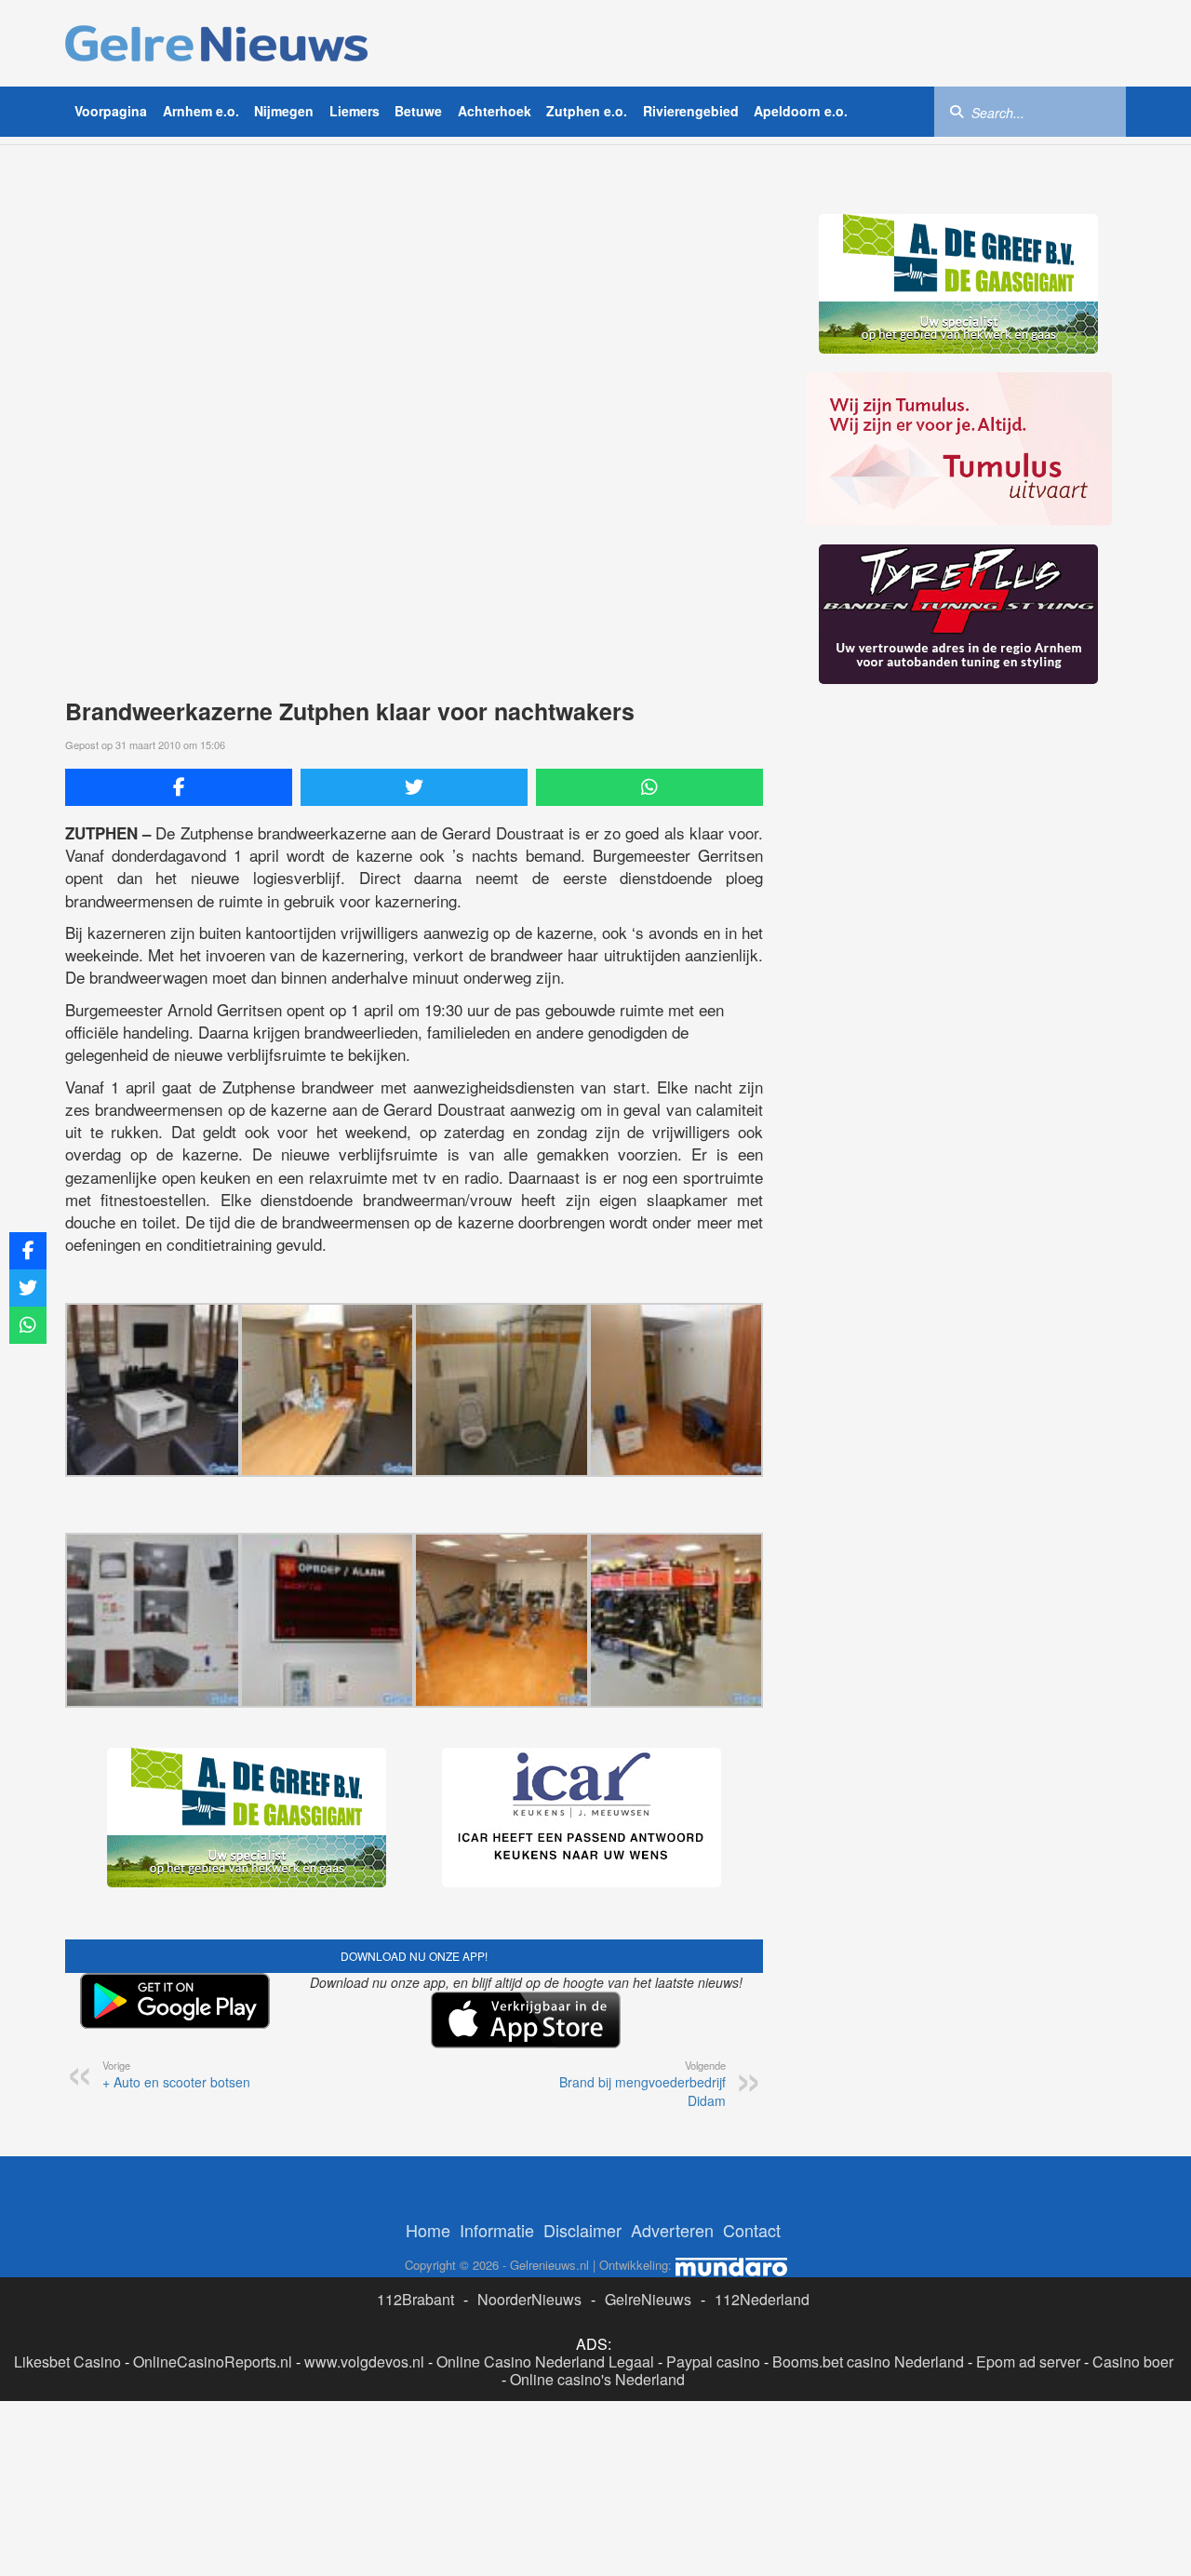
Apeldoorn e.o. (801, 111)
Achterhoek (495, 111)
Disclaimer (582, 2230)
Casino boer (1133, 2361)
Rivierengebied (691, 111)
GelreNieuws (648, 2299)
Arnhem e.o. (201, 111)
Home (428, 2230)
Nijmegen (284, 111)
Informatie (497, 2230)
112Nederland (762, 2299)
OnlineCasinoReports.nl (213, 2361)
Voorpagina (111, 111)
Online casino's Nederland (597, 2379)
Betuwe (418, 111)
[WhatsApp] (649, 787)
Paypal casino (713, 2361)
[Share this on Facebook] (179, 787)
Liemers (355, 111)
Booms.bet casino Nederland (868, 2361)
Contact (752, 2230)
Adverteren (672, 2230)
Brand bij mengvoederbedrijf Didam (642, 2084)
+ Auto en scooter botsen (176, 2074)
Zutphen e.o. (587, 111)
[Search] (957, 111)
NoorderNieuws (529, 2299)
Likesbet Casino (67, 2361)
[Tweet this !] (414, 787)
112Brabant (415, 2299)
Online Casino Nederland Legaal (545, 2361)
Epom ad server (1028, 2361)
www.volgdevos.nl (364, 2361)
